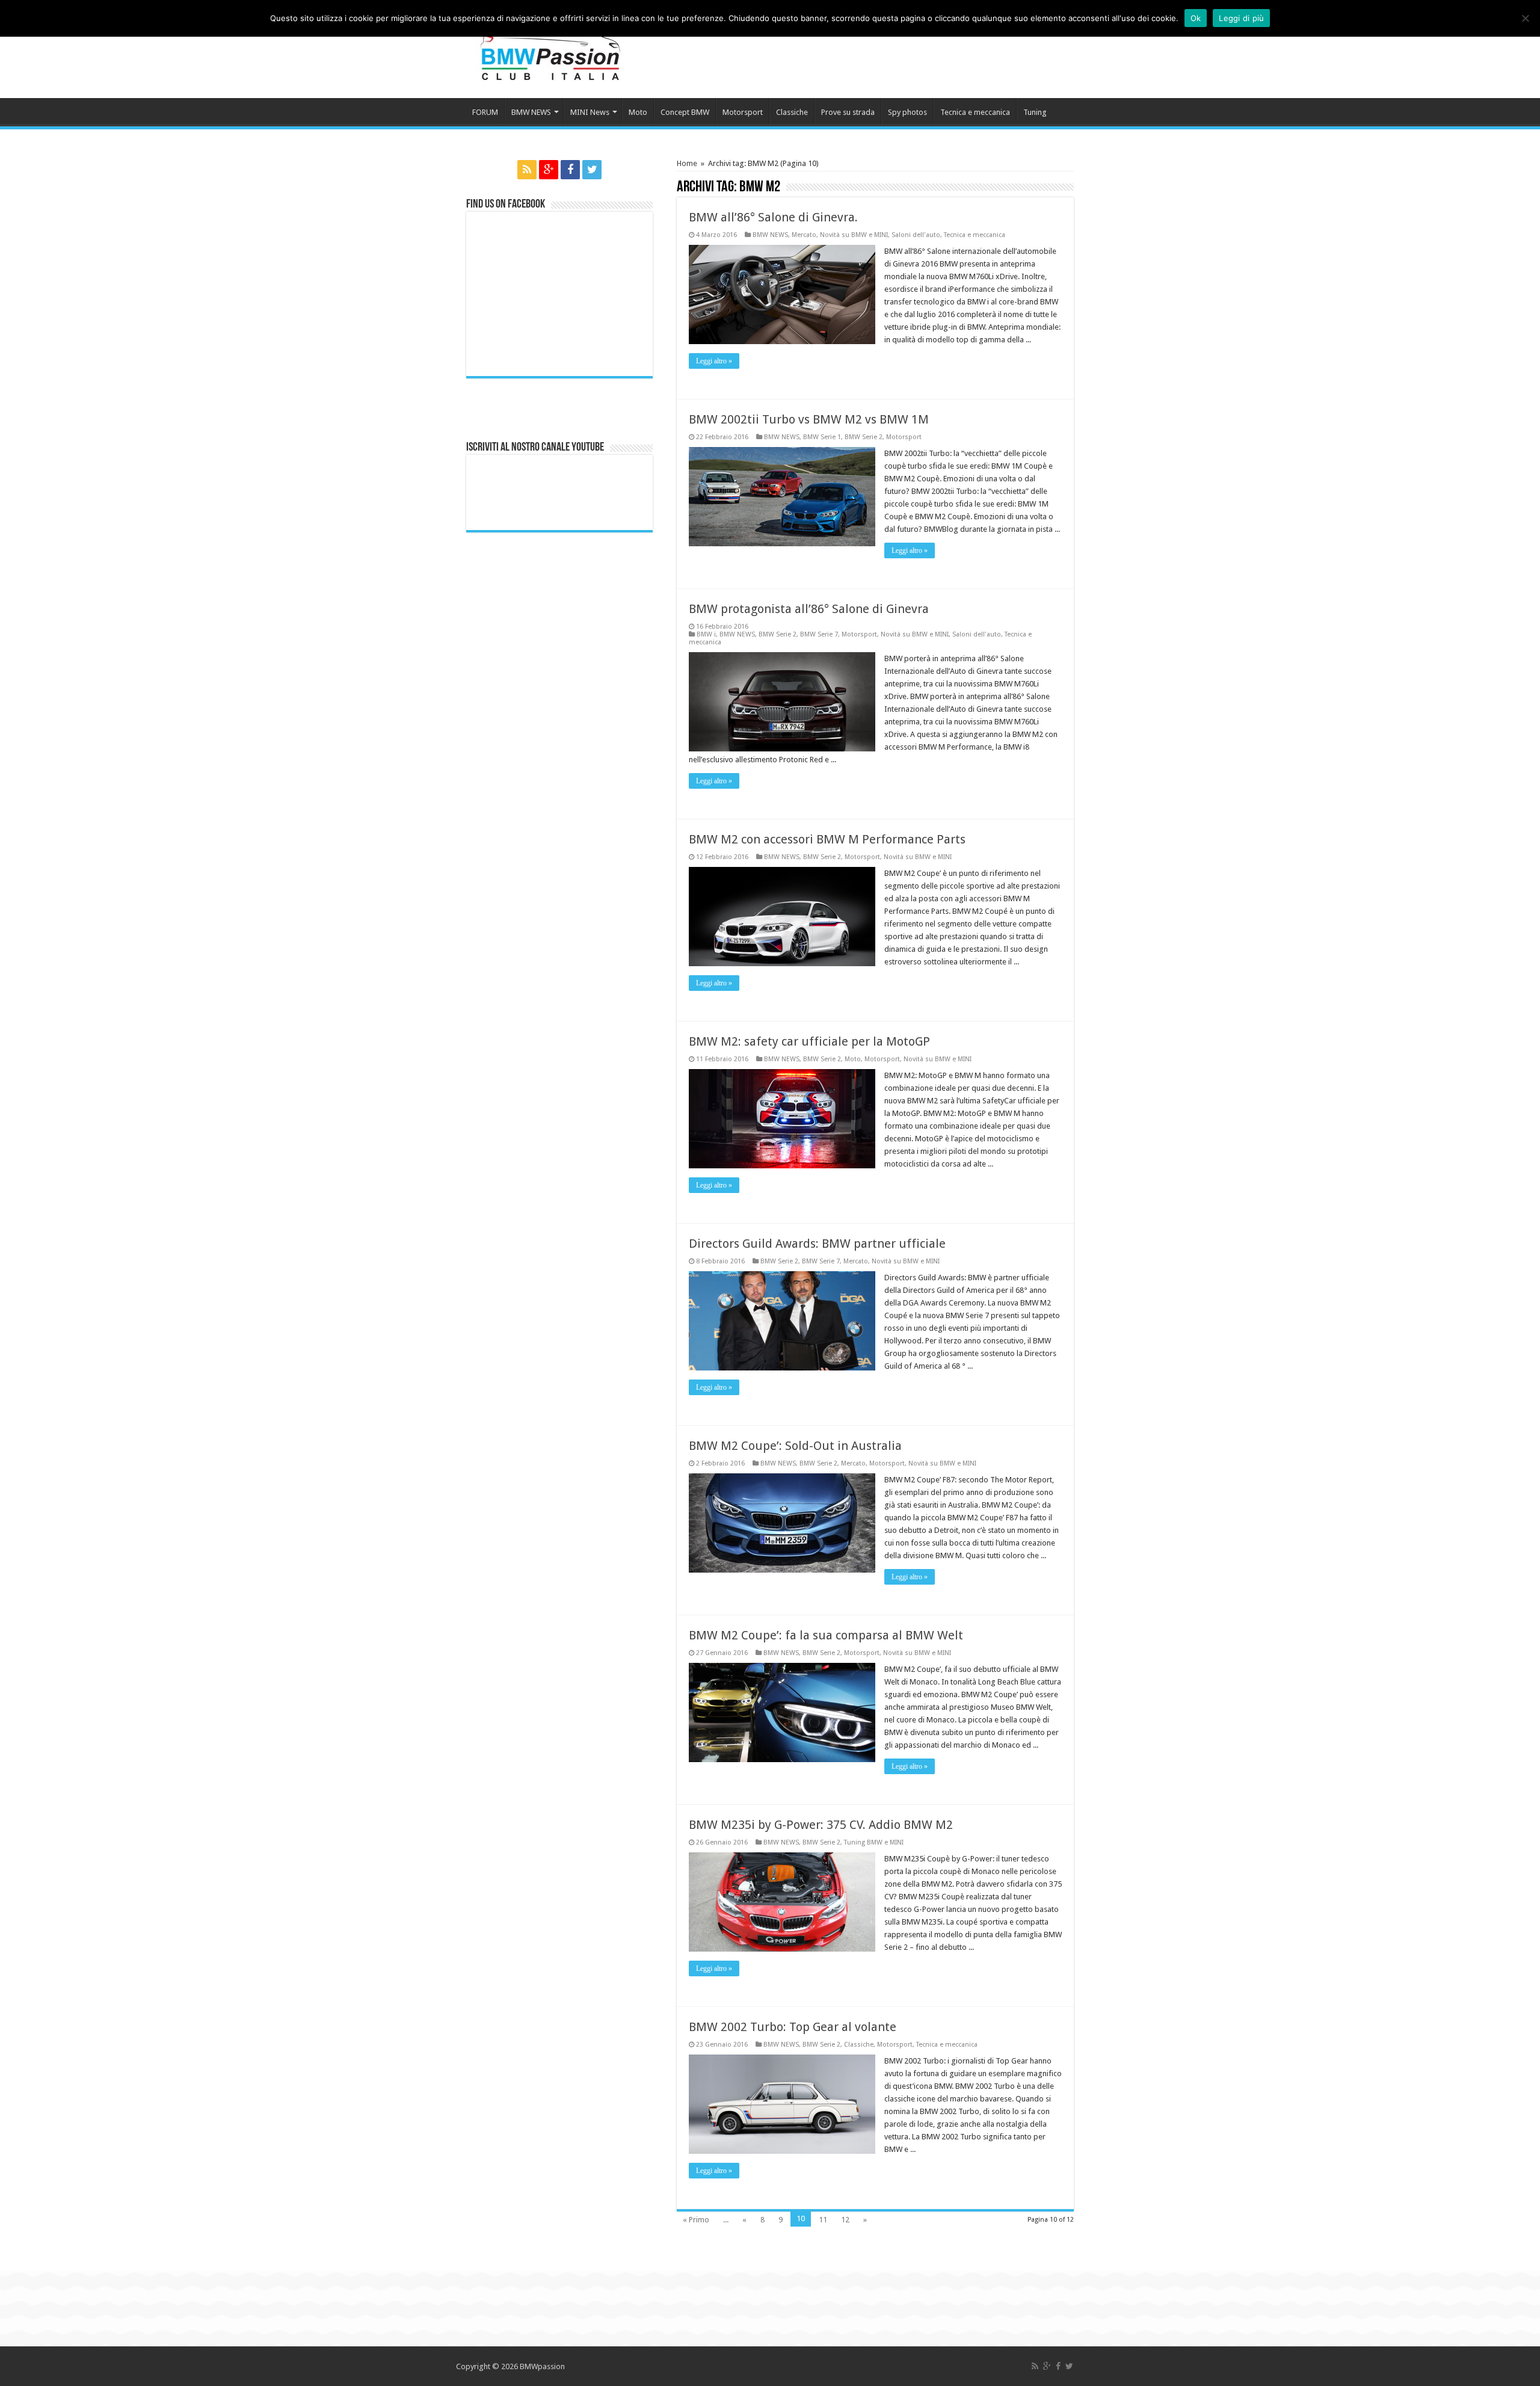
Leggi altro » (714, 361)
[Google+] (549, 170)
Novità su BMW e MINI (854, 235)
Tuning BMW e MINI (874, 1842)
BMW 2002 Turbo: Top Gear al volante (793, 2027)
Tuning (1035, 112)
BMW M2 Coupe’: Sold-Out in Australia (795, 1446)
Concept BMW (685, 112)
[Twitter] (592, 170)
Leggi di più (1241, 18)
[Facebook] (570, 170)
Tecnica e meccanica (975, 112)
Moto (638, 112)
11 (823, 2220)
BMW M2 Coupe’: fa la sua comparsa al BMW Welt (826, 1635)
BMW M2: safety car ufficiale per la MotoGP (809, 1041)
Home (687, 163)
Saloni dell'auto (916, 235)
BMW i (706, 634)
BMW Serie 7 (819, 634)
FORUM (485, 112)
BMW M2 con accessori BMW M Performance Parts (827, 839)
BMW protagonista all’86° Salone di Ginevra (809, 609)
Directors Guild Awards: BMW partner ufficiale (817, 1244)
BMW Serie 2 (864, 437)
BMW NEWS (531, 112)
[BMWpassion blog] (550, 48)
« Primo (696, 2220)
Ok (1196, 18)
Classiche (792, 112)
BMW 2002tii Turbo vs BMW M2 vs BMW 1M (809, 419)
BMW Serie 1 (822, 437)
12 (845, 2220)
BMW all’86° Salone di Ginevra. (773, 217)
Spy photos (907, 112)
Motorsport (743, 112)
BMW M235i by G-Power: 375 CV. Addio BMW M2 (821, 1825)
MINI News (590, 112)
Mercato (804, 235)
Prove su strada (848, 112)
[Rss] (527, 170)
